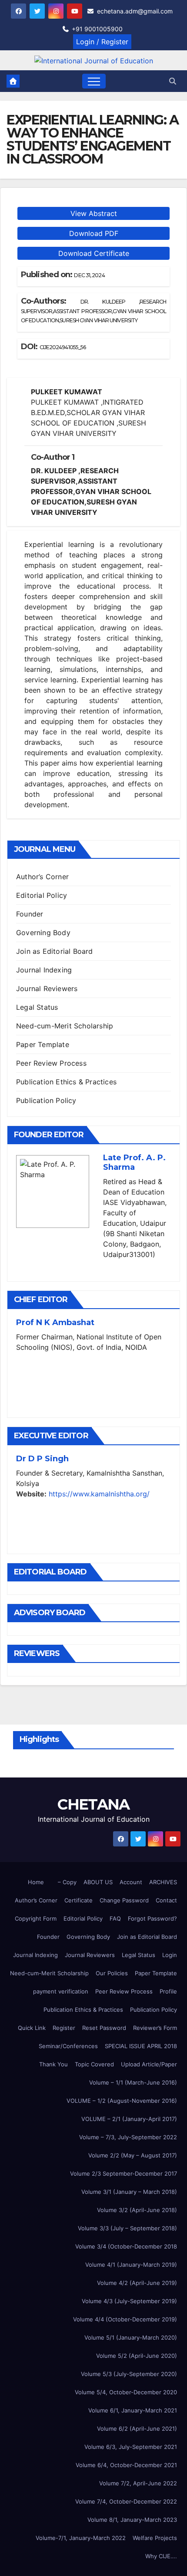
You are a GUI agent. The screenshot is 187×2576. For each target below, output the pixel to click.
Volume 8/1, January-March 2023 (132, 2520)
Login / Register (102, 42)
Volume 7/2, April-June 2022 (138, 2483)
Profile (168, 1991)
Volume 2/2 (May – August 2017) (133, 2155)
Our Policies (112, 1973)
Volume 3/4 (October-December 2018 (126, 2246)
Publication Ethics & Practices (66, 1082)
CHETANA (93, 1804)
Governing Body (43, 933)
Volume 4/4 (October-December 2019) (125, 2319)
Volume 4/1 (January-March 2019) (131, 2265)
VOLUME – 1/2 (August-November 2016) (122, 2101)
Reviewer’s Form (155, 2028)
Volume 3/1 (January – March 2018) (129, 2192)
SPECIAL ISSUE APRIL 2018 (141, 2046)
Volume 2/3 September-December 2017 (124, 2173)
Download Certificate (94, 253)
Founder (30, 914)
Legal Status (37, 1007)
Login (170, 1955)
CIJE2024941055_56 (63, 347)
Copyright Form (36, 1918)
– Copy (67, 1882)
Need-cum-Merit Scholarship (65, 1026)
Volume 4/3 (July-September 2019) (129, 2301)
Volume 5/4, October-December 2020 (126, 2392)
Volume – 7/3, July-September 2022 (128, 2137)
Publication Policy (46, 1100)
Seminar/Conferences (68, 2046)
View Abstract (94, 213)
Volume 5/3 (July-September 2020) (129, 2374)
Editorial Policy (42, 895)
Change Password (124, 1900)
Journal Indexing (44, 970)
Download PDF (94, 233)
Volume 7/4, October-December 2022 (126, 2501)
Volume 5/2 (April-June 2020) (137, 2356)
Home (36, 1882)
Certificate (78, 1900)
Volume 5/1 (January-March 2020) (131, 2337)
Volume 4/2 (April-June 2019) (137, 2283)
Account (131, 1882)
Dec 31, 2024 (89, 275)
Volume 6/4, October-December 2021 (126, 2465)
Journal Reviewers (47, 989)
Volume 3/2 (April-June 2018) (137, 2210)
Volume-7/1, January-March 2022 (81, 2538)
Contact (166, 1900)
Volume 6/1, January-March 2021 (133, 2410)
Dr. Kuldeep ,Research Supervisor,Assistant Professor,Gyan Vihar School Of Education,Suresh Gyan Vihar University (93, 311)
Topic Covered (94, 2064)
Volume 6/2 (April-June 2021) (137, 2429)
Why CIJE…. (161, 2556)
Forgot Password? (152, 1918)
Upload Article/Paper (149, 2064)
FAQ (115, 1918)
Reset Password (104, 2028)
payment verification (61, 1991)
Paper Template (43, 1044)
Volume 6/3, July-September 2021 (131, 2447)
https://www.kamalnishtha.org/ (99, 1494)
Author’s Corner (42, 877)
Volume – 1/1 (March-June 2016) (133, 2082)
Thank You (53, 2064)
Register (64, 2028)
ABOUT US (98, 1882)
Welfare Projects (155, 2538)
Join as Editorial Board (55, 951)
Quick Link (32, 2028)
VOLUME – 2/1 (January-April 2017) (129, 2119)
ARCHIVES (163, 1882)
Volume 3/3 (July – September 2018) (127, 2228)
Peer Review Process (51, 1063)
